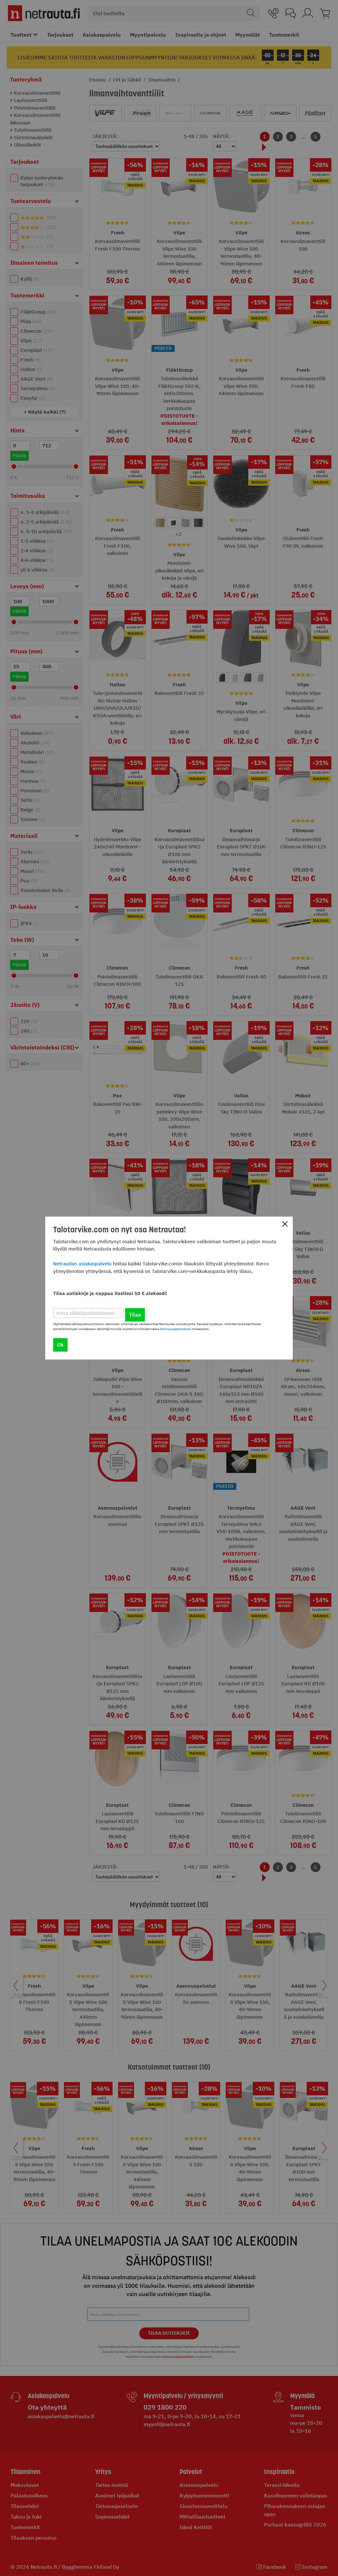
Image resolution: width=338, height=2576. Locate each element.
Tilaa (135, 1315)
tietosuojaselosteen (175, 1329)
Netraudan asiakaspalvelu (82, 1264)
